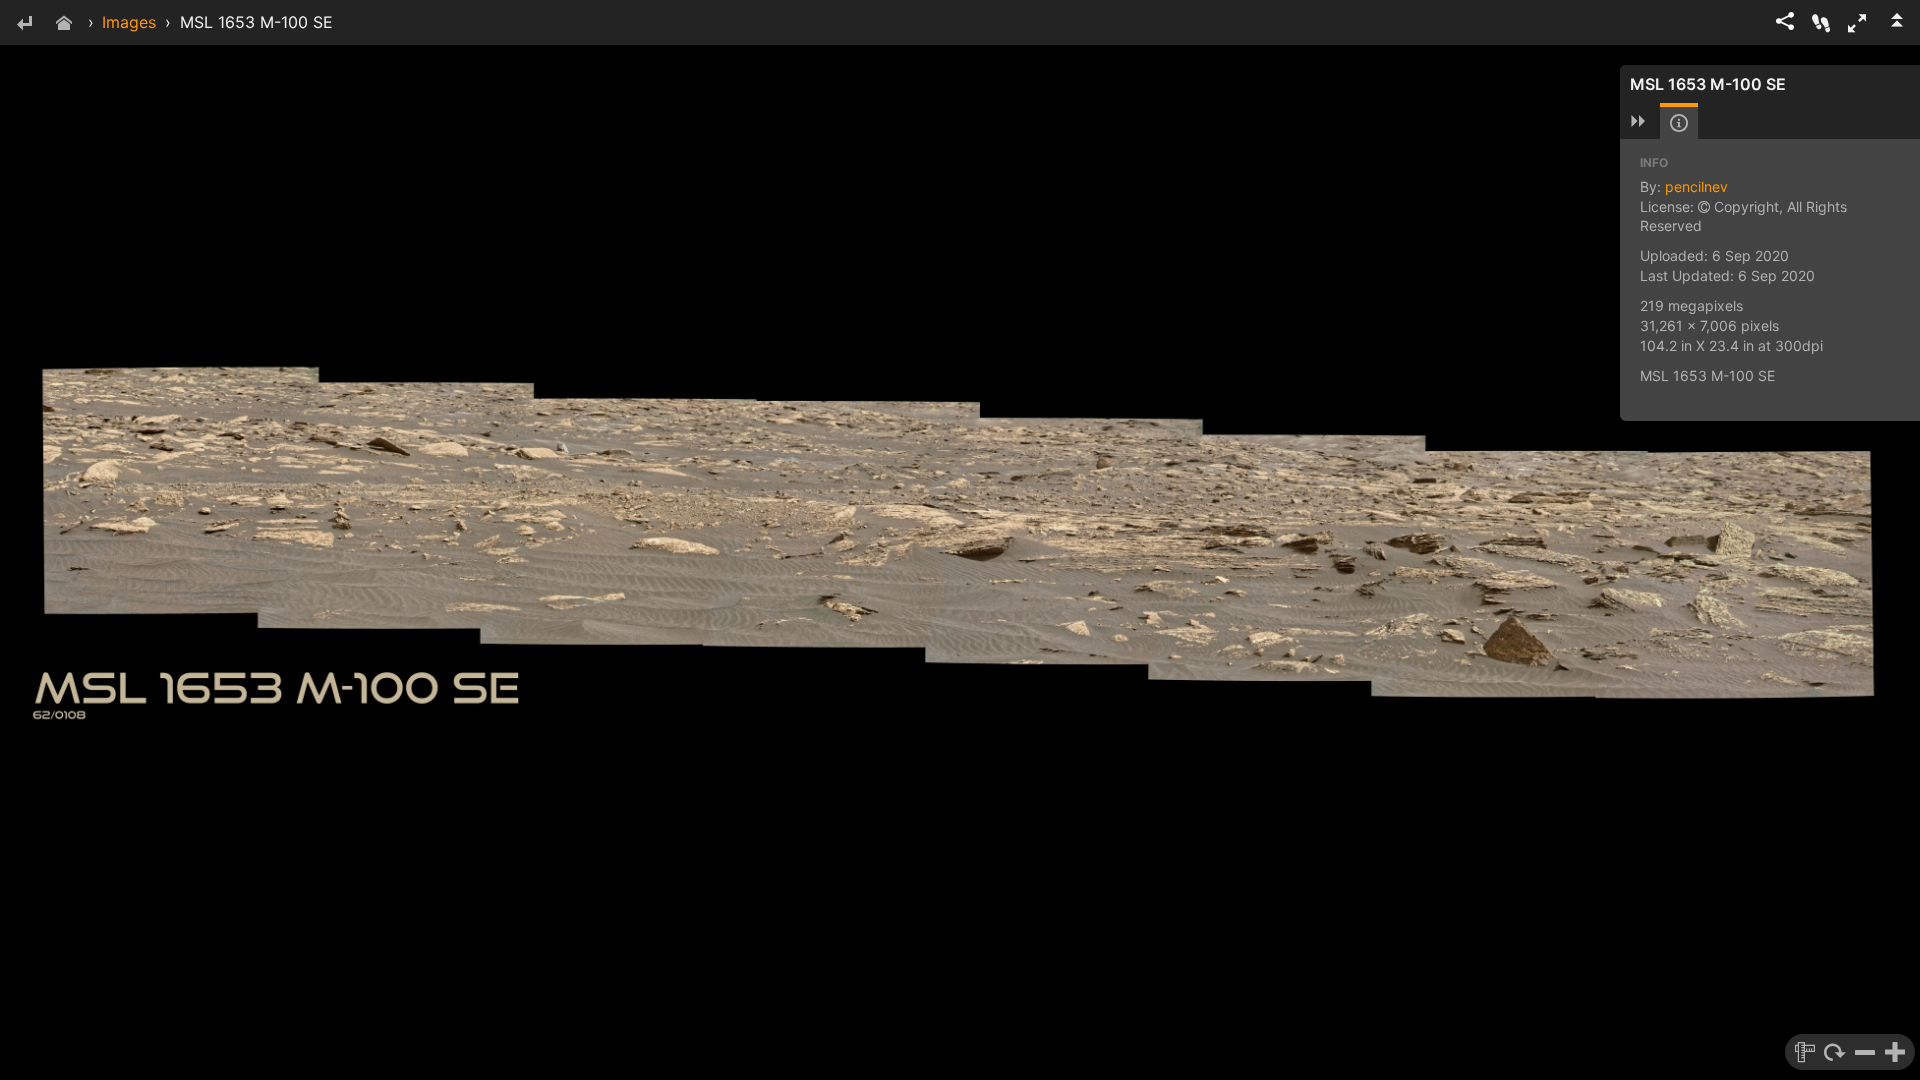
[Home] (64, 24)
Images (129, 22)
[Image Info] (1679, 123)
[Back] (24, 24)
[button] (1857, 23)
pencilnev (1696, 186)
